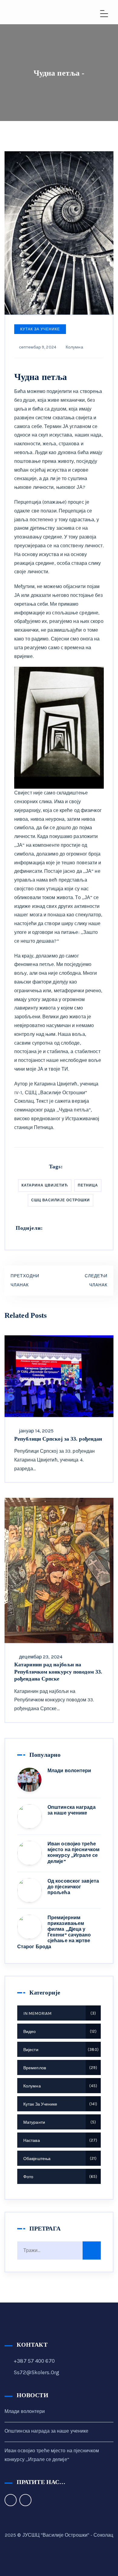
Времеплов (59, 2068)
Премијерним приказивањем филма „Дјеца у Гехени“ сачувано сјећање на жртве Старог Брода (54, 1932)
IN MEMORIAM (59, 2013)
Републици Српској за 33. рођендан (58, 1439)
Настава (59, 2141)
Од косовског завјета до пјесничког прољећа (73, 1887)
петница (88, 1185)
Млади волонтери (69, 1771)
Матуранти (59, 2122)
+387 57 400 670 (34, 2361)
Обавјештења (59, 2159)
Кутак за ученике (40, 329)
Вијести (60, 2050)
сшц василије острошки (61, 1200)
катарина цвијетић (45, 1185)
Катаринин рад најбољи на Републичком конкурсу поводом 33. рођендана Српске (58, 1672)
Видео (59, 2032)
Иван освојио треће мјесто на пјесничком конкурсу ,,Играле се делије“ (74, 1853)
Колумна (74, 347)
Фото (59, 2177)
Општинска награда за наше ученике (72, 1810)
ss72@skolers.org (36, 2372)
